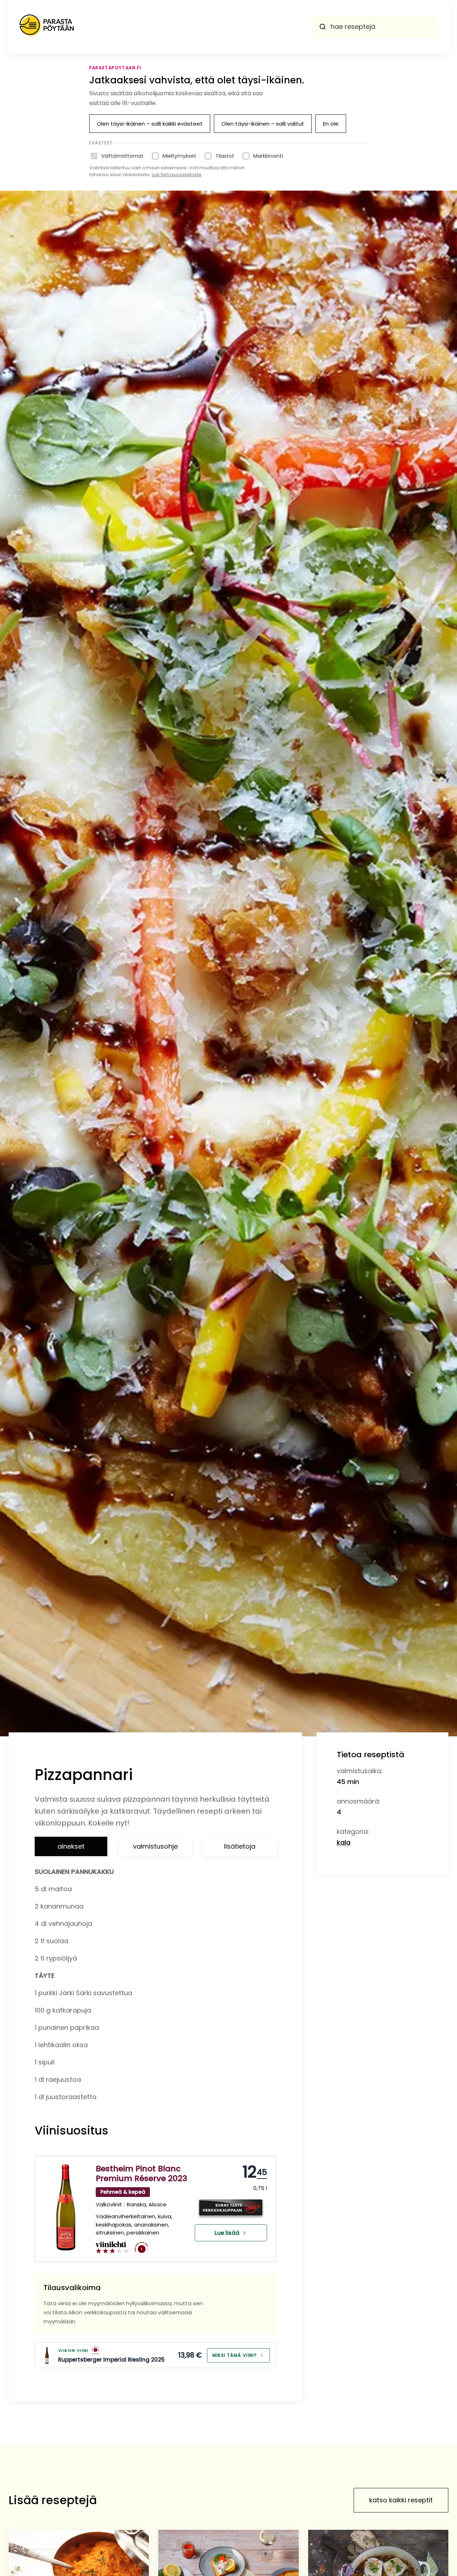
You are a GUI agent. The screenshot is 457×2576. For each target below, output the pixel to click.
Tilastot (225, 156)
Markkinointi (268, 156)
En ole (331, 124)
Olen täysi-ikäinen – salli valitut (263, 124)
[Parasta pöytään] (47, 27)
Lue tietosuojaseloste (177, 175)
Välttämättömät (122, 156)
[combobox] (375, 27)
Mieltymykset (179, 156)
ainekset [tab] (71, 1846)
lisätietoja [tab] (240, 1846)
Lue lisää (227, 2233)
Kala (344, 1842)
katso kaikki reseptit (401, 2500)
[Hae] (323, 27)
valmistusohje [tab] (155, 1846)
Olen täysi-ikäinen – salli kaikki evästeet (150, 124)
